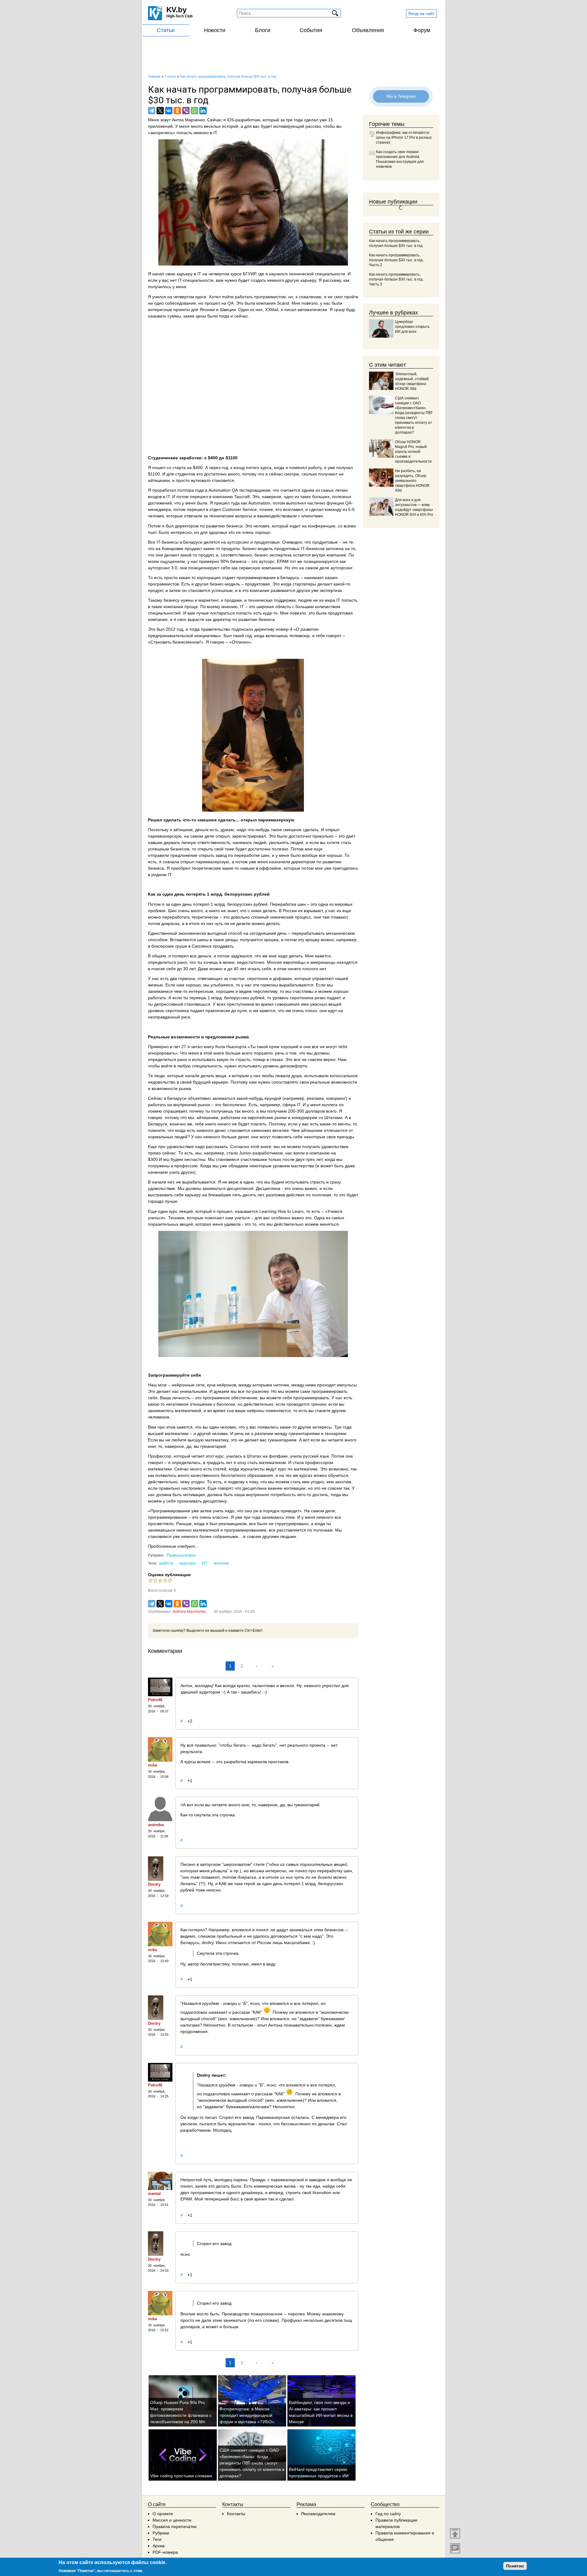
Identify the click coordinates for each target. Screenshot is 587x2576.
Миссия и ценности (172, 2520)
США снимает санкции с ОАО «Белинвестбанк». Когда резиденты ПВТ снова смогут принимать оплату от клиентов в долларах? (252, 2463)
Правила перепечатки (175, 2526)
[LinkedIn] (203, 111)
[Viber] (186, 111)
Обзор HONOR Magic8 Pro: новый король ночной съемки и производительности (413, 452)
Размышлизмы (181, 1555)
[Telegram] (152, 111)
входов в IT (159, 497)
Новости (215, 30)
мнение (221, 1563)
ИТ (205, 1563)
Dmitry (154, 1884)
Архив (159, 2546)
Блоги (263, 30)
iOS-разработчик (244, 120)
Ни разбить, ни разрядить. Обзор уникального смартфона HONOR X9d (412, 481)
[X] (160, 111)
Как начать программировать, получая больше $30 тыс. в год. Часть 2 (396, 260)
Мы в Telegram (401, 96)
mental (154, 2194)
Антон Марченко (188, 120)
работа (166, 1563)
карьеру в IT (189, 274)
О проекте (163, 2514)
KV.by (176, 10)
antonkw (156, 1825)
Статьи (166, 30)
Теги (157, 2539)
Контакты (236, 2514)
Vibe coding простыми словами (181, 2476)
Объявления (368, 30)
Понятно (515, 2566)
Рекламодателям (318, 2514)
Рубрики (161, 2533)
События (311, 30)
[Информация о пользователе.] (160, 1687)
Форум (422, 30)
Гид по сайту (388, 2514)
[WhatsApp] (194, 111)
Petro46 (155, 1700)
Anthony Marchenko (189, 1612)
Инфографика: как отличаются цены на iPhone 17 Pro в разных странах (404, 138)
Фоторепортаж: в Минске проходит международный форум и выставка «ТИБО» (247, 2415)
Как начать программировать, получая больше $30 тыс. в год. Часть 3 (396, 279)
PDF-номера (165, 2552)
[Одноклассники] (177, 111)
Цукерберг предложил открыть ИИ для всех (412, 327)
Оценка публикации (169, 1575)
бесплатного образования (247, 1475)
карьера (188, 1563)
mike (153, 1765)
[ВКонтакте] (169, 111)
